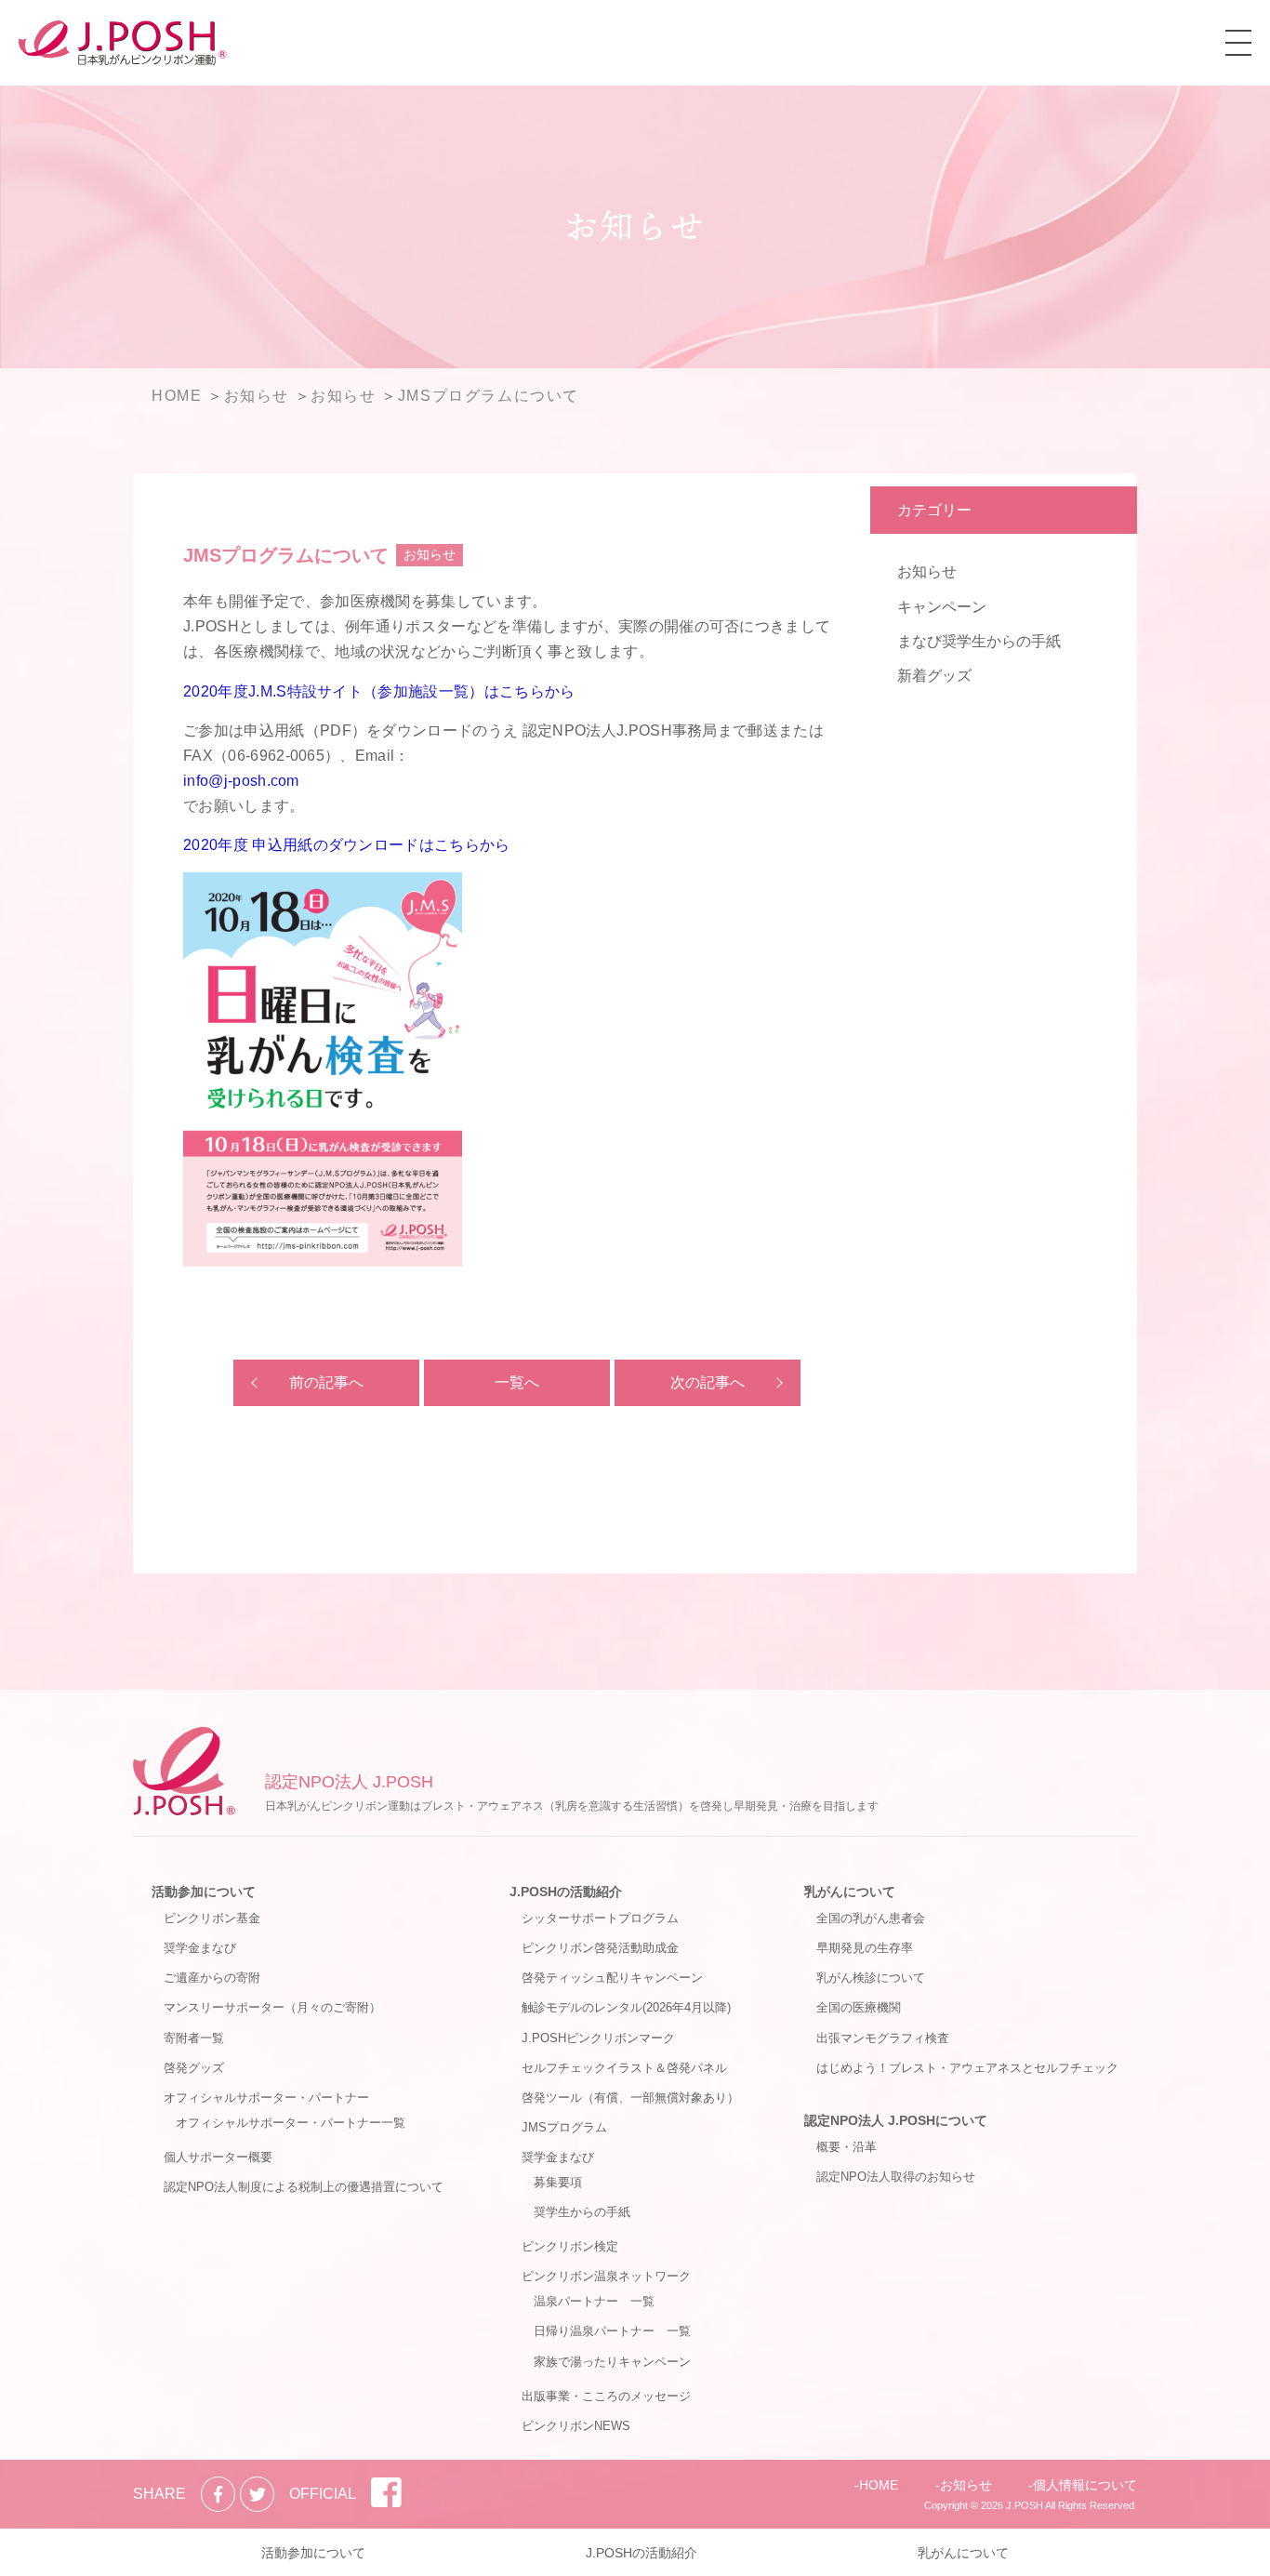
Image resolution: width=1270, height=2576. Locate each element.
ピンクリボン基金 (212, 1918)
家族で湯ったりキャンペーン (612, 2362)
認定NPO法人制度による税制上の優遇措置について (304, 2187)
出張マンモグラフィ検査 (883, 2038)
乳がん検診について (871, 1978)
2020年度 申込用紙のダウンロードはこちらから (347, 845)
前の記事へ (326, 1382)
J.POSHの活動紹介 (566, 1892)
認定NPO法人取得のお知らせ (896, 2177)
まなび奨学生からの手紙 (979, 641)
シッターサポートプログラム (600, 1918)
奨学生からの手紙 (582, 2212)
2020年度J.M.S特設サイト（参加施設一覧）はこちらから (379, 691)
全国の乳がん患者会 (871, 1918)
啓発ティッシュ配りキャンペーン (612, 1978)
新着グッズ (934, 676)
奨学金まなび (200, 1948)
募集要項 (558, 2182)
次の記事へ (708, 1382)
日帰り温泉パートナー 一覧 (612, 2331)
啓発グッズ (194, 2068)
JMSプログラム (564, 2127)
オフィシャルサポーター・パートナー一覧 (291, 2123)
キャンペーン (942, 607)
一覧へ (517, 1382)
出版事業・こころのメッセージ (606, 2396)
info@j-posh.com (241, 781)
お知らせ (927, 571)
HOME (879, 2485)
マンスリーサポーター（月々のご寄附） (272, 2007)
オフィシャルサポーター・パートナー (266, 2098)
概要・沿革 (847, 2147)
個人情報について (1085, 2485)
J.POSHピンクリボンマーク (598, 2038)
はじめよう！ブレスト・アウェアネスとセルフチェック (967, 2068)
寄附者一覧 (194, 2038)
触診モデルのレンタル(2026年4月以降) (626, 2007)
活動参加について (204, 1892)
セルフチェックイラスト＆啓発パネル (624, 2068)
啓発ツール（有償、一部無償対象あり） (630, 2098)
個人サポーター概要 (218, 2157)
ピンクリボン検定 (570, 2246)
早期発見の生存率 (865, 1948)
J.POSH (1025, 2505)
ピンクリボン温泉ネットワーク (606, 2276)
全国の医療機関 (859, 2007)
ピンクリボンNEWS (576, 2426)
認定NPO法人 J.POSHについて (896, 2120)
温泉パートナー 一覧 (594, 2301)
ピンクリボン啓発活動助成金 (600, 1948)
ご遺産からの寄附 (212, 1978)
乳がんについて (850, 1892)
